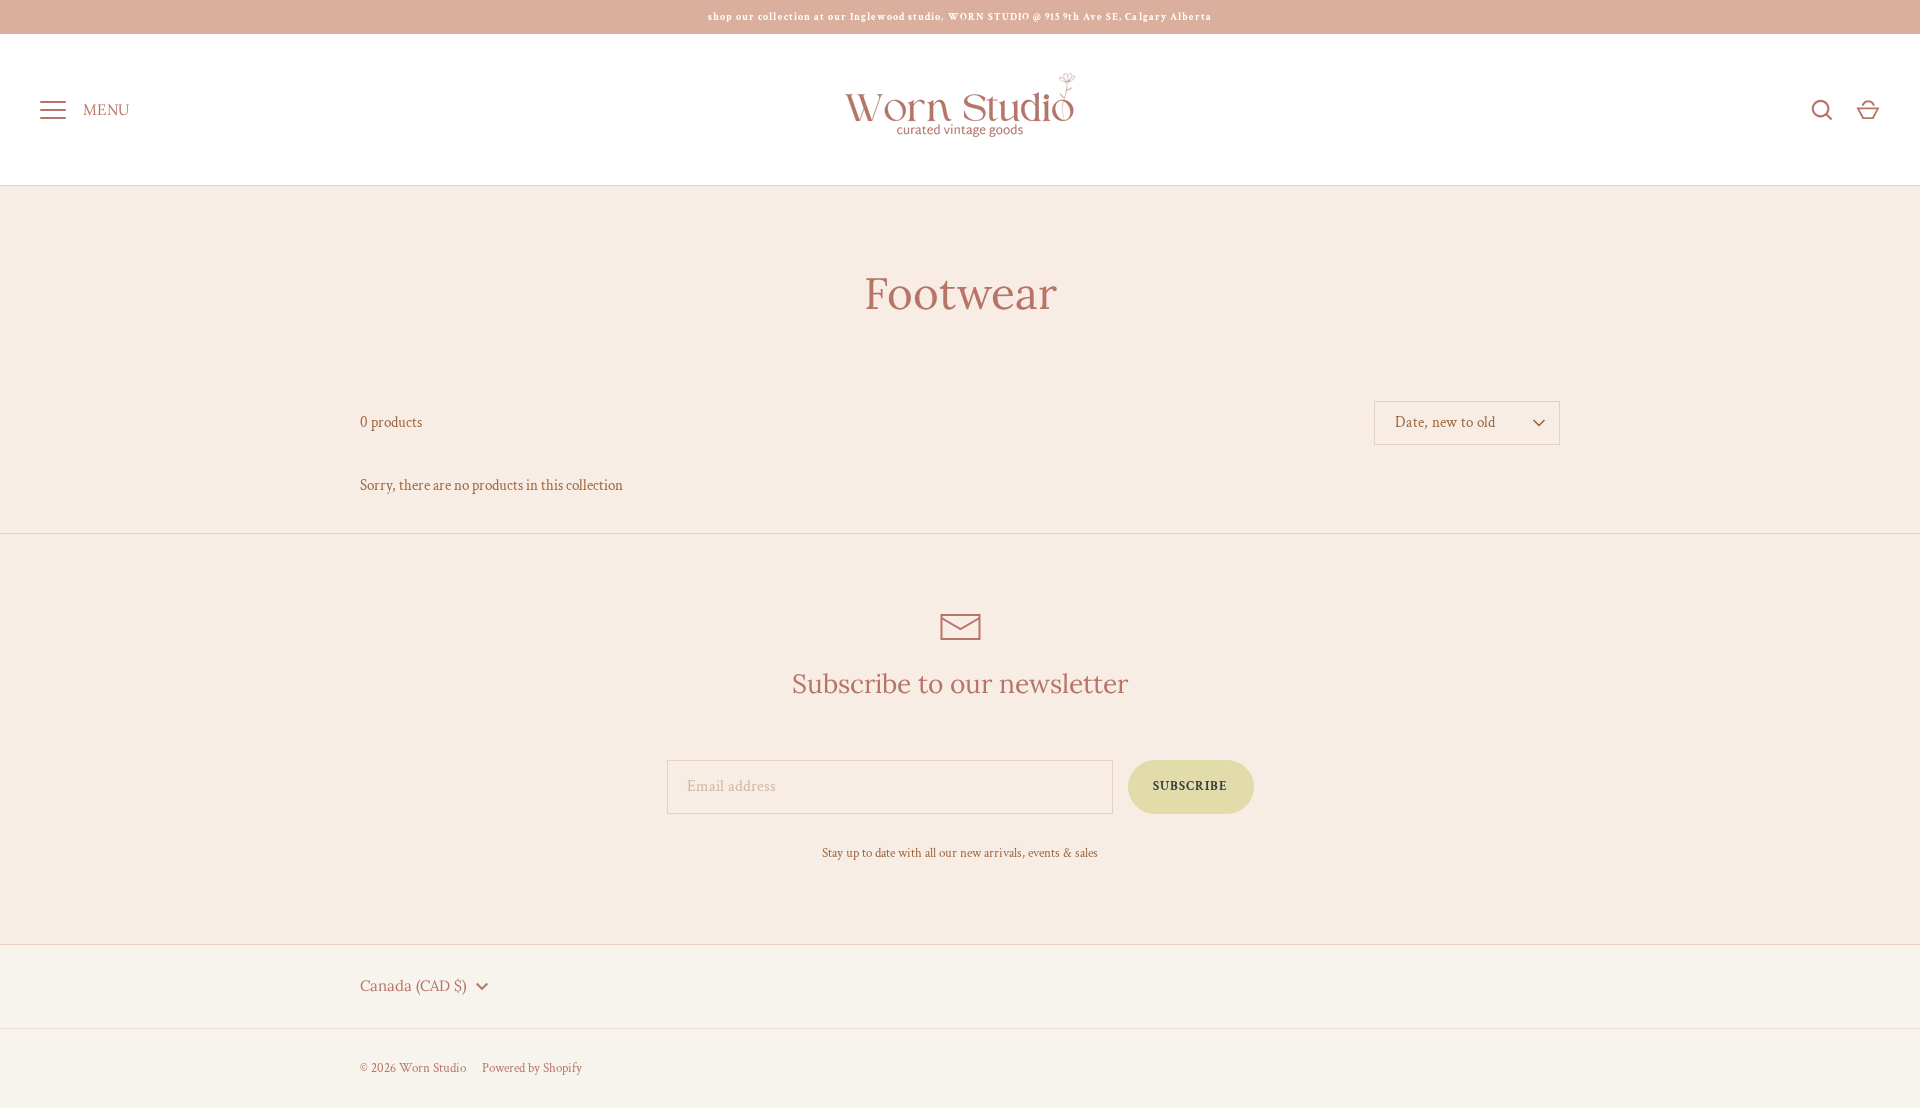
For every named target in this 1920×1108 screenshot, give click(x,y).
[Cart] (1868, 110)
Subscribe (1190, 786)
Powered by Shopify (532, 1068)
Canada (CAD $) (413, 985)
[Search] (1822, 110)
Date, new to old (1445, 422)
